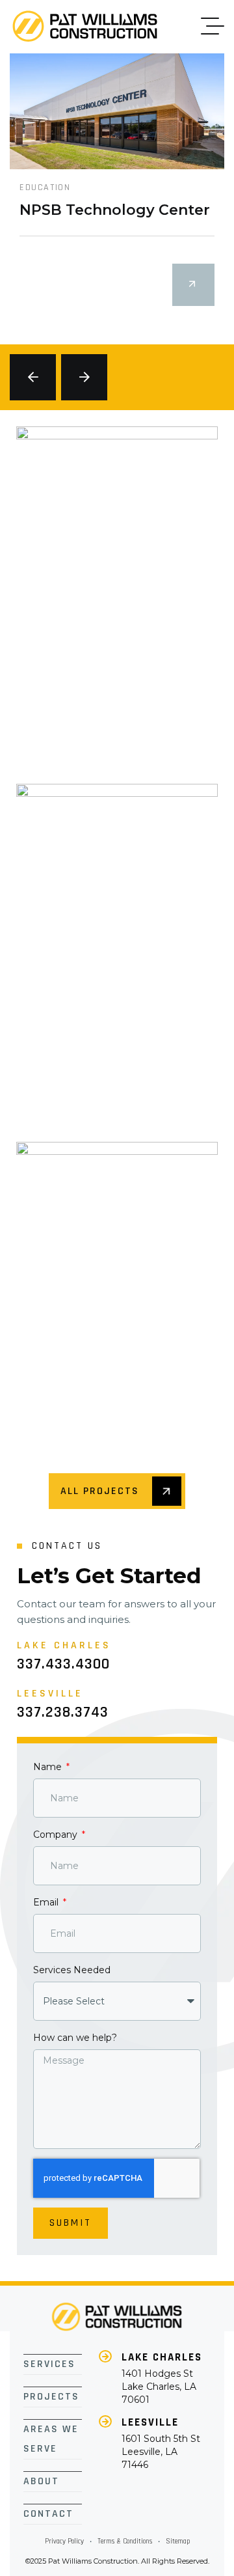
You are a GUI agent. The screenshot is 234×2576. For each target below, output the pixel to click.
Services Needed (72, 1970)
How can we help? (75, 2038)
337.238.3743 (63, 1712)
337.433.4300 (63, 1664)
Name (49, 1767)
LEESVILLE (150, 2422)
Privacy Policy (64, 2541)
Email (47, 1902)
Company (57, 1835)
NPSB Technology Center (115, 210)
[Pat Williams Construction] (85, 26)
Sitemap (178, 2541)
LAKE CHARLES (162, 2357)
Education (45, 187)
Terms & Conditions (125, 2541)
